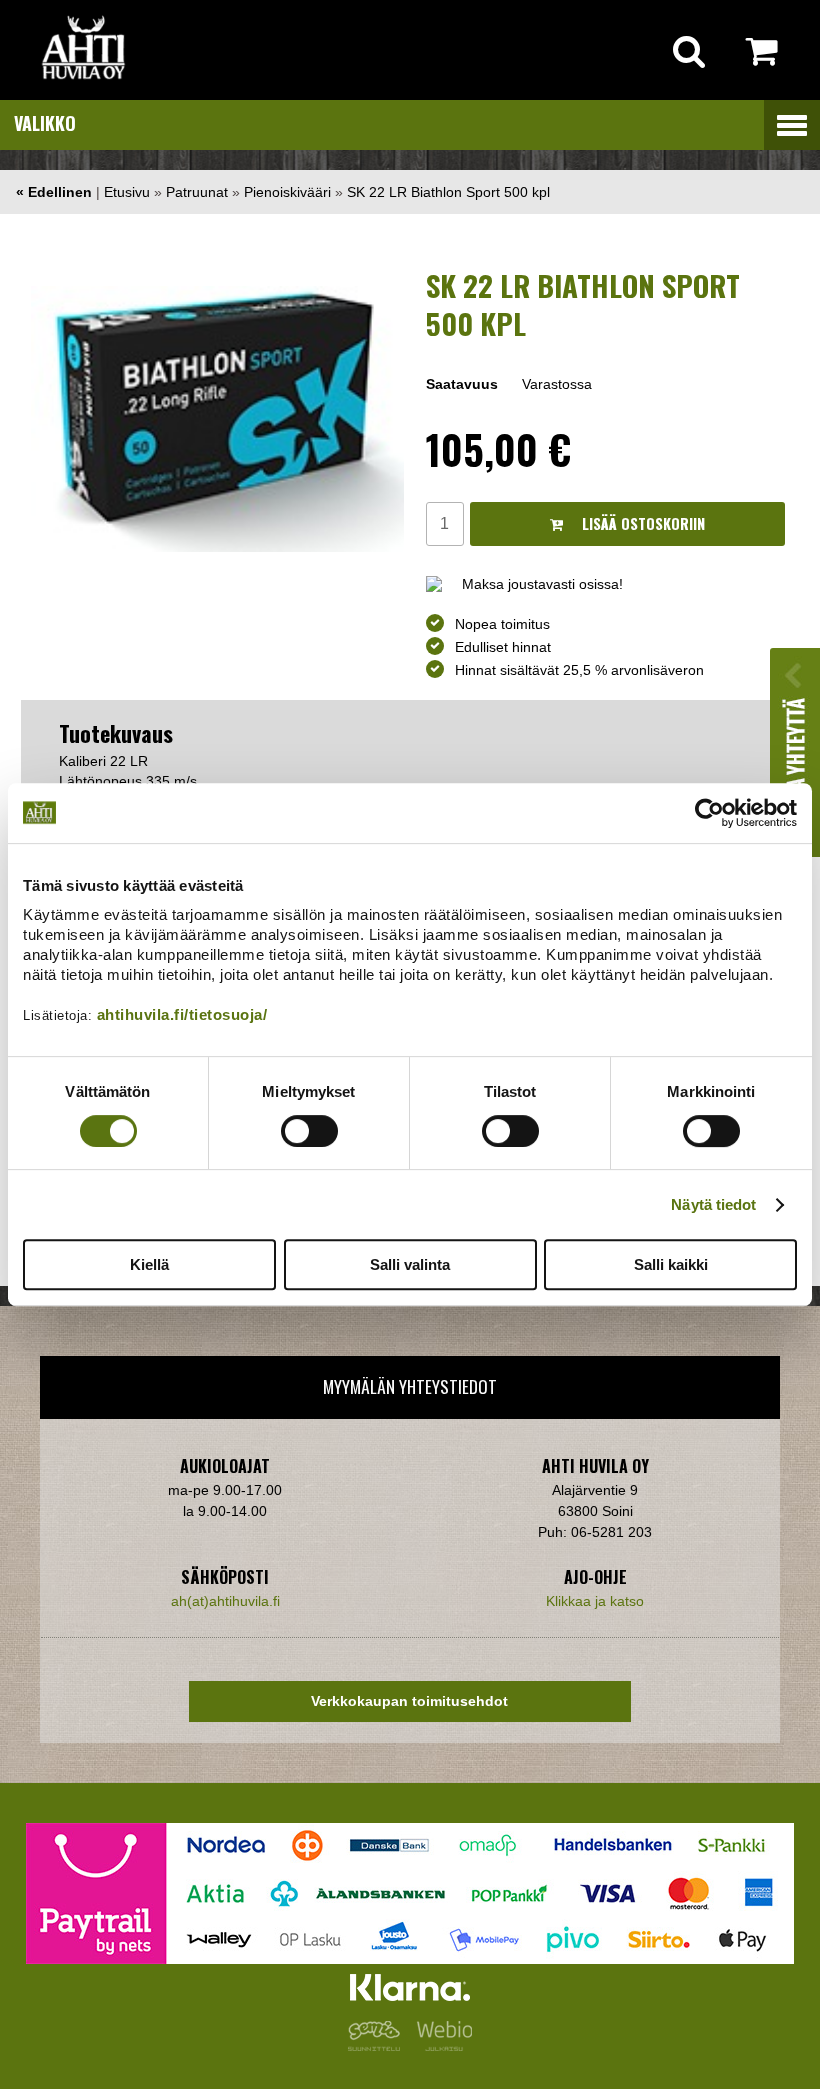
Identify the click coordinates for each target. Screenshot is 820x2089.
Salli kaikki (671, 1264)
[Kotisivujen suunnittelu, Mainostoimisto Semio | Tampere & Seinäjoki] (378, 2046)
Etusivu (127, 192)
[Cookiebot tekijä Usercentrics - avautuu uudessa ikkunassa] (709, 813)
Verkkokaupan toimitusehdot (409, 1701)
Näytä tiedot (713, 1204)
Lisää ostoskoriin (641, 523)
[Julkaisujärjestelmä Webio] (440, 2046)
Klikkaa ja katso (595, 1601)
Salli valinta (410, 1264)
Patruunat (197, 192)
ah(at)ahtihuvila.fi (225, 1601)
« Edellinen (54, 192)
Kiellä (149, 1264)
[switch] (309, 1131)
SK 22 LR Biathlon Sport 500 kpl (448, 192)
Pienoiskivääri (287, 192)
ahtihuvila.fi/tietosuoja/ (182, 1014)
